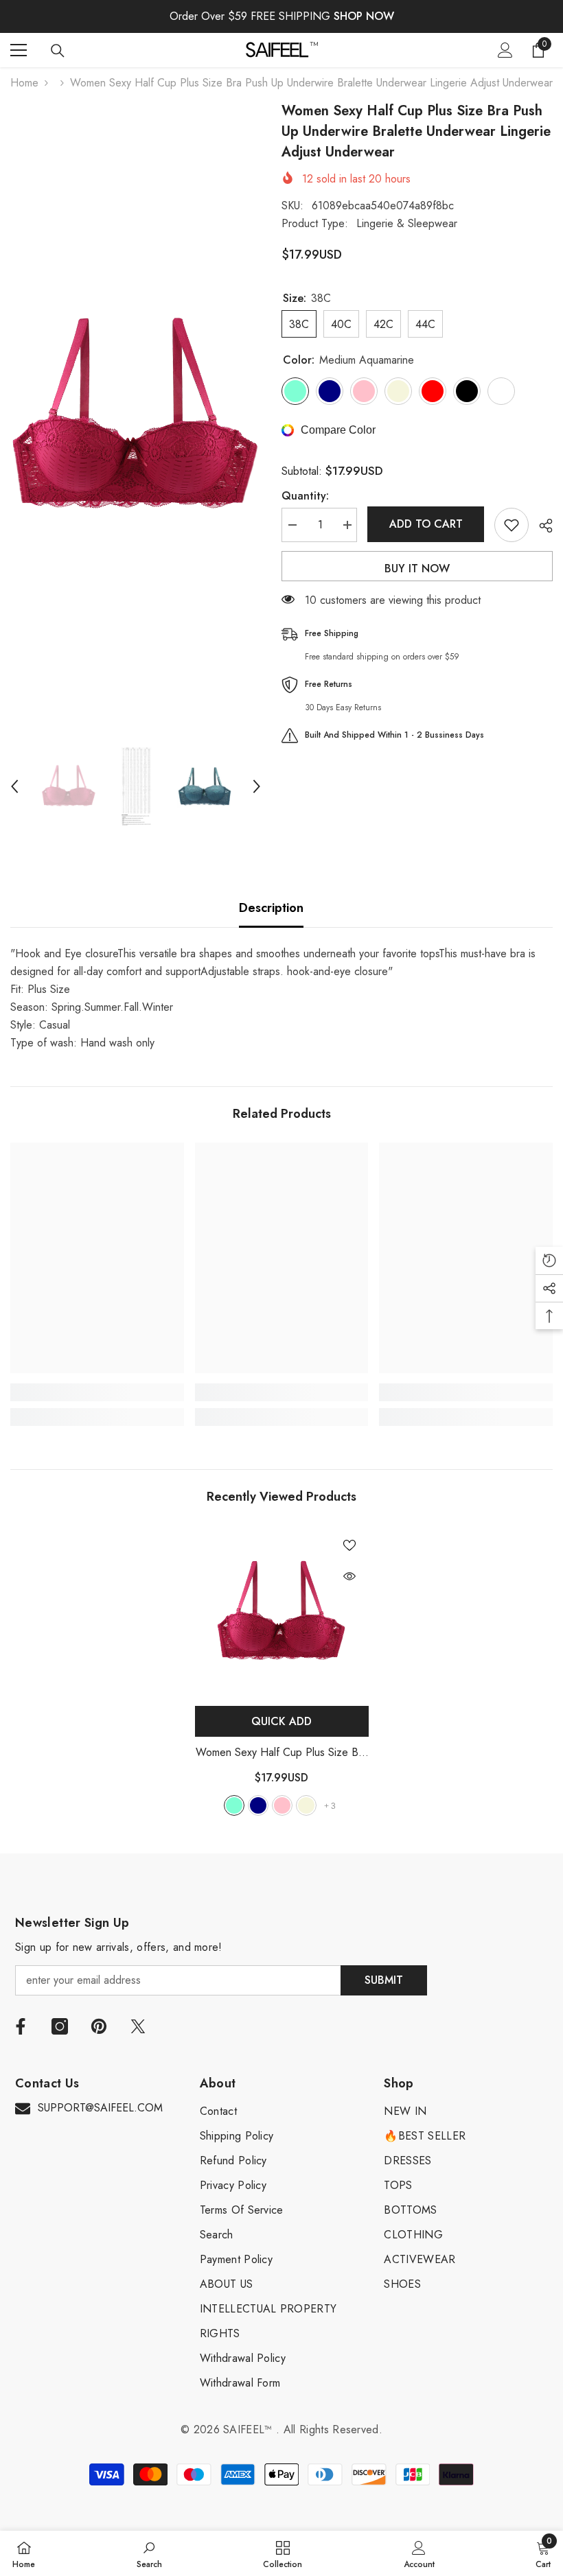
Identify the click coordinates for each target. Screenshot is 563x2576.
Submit (384, 1980)
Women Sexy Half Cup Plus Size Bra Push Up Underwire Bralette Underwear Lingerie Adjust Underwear (281, 1753)
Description (271, 908)
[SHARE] (541, 526)
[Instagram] (60, 2026)
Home (24, 83)
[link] (97, 1392)
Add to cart (426, 524)
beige (306, 1805)
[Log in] (505, 50)
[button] (14, 786)
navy (258, 1805)
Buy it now (417, 569)
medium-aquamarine (234, 1805)
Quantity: (305, 496)
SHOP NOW (364, 16)
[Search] (58, 51)
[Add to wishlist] (512, 525)
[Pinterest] (99, 2026)
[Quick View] (349, 1576)
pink (282, 1805)
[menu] (19, 50)
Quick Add (281, 1721)
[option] (136, 417)
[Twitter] (138, 2026)
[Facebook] (21, 2026)
